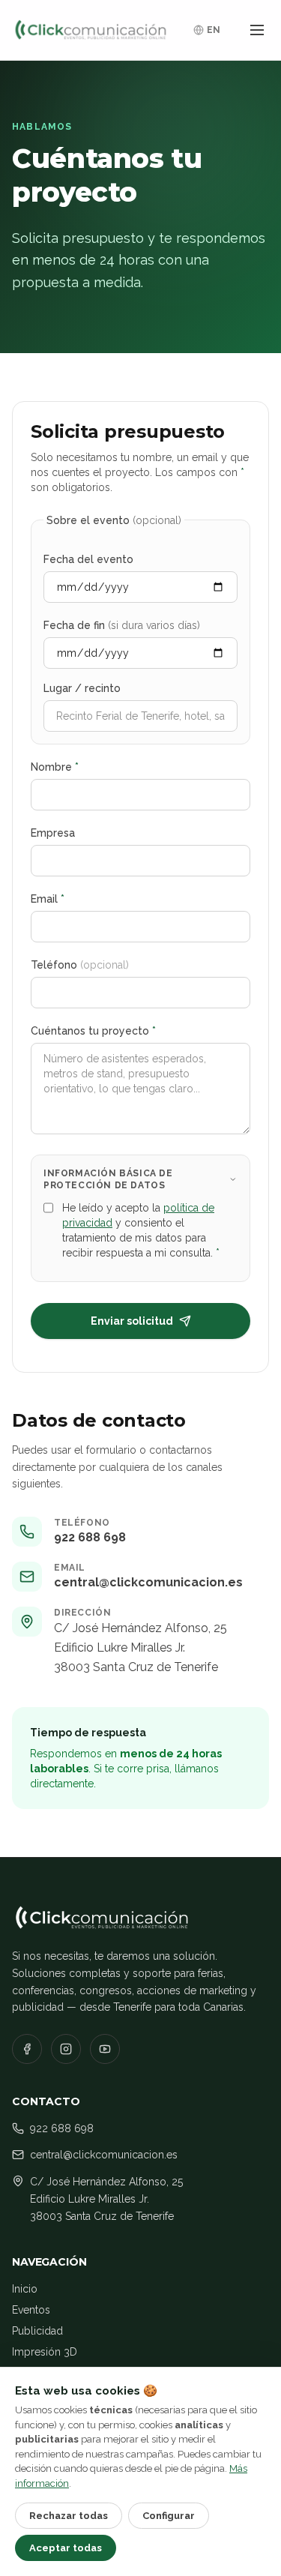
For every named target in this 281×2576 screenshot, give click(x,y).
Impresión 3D (45, 2352)
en (214, 30)
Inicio (25, 2289)
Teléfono (80, 965)
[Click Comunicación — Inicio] (91, 30)
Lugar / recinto (82, 688)
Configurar (169, 2516)
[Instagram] (66, 2049)
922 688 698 (90, 1537)
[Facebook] (27, 2049)
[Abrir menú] (257, 30)
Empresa (53, 833)
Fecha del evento (88, 559)
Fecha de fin (122, 625)
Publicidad (37, 2331)
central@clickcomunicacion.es (148, 1582)
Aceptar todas (66, 2548)
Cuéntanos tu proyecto (93, 1031)
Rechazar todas (69, 2516)
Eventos (31, 2310)
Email (48, 899)
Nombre (55, 767)
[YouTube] (105, 2049)
